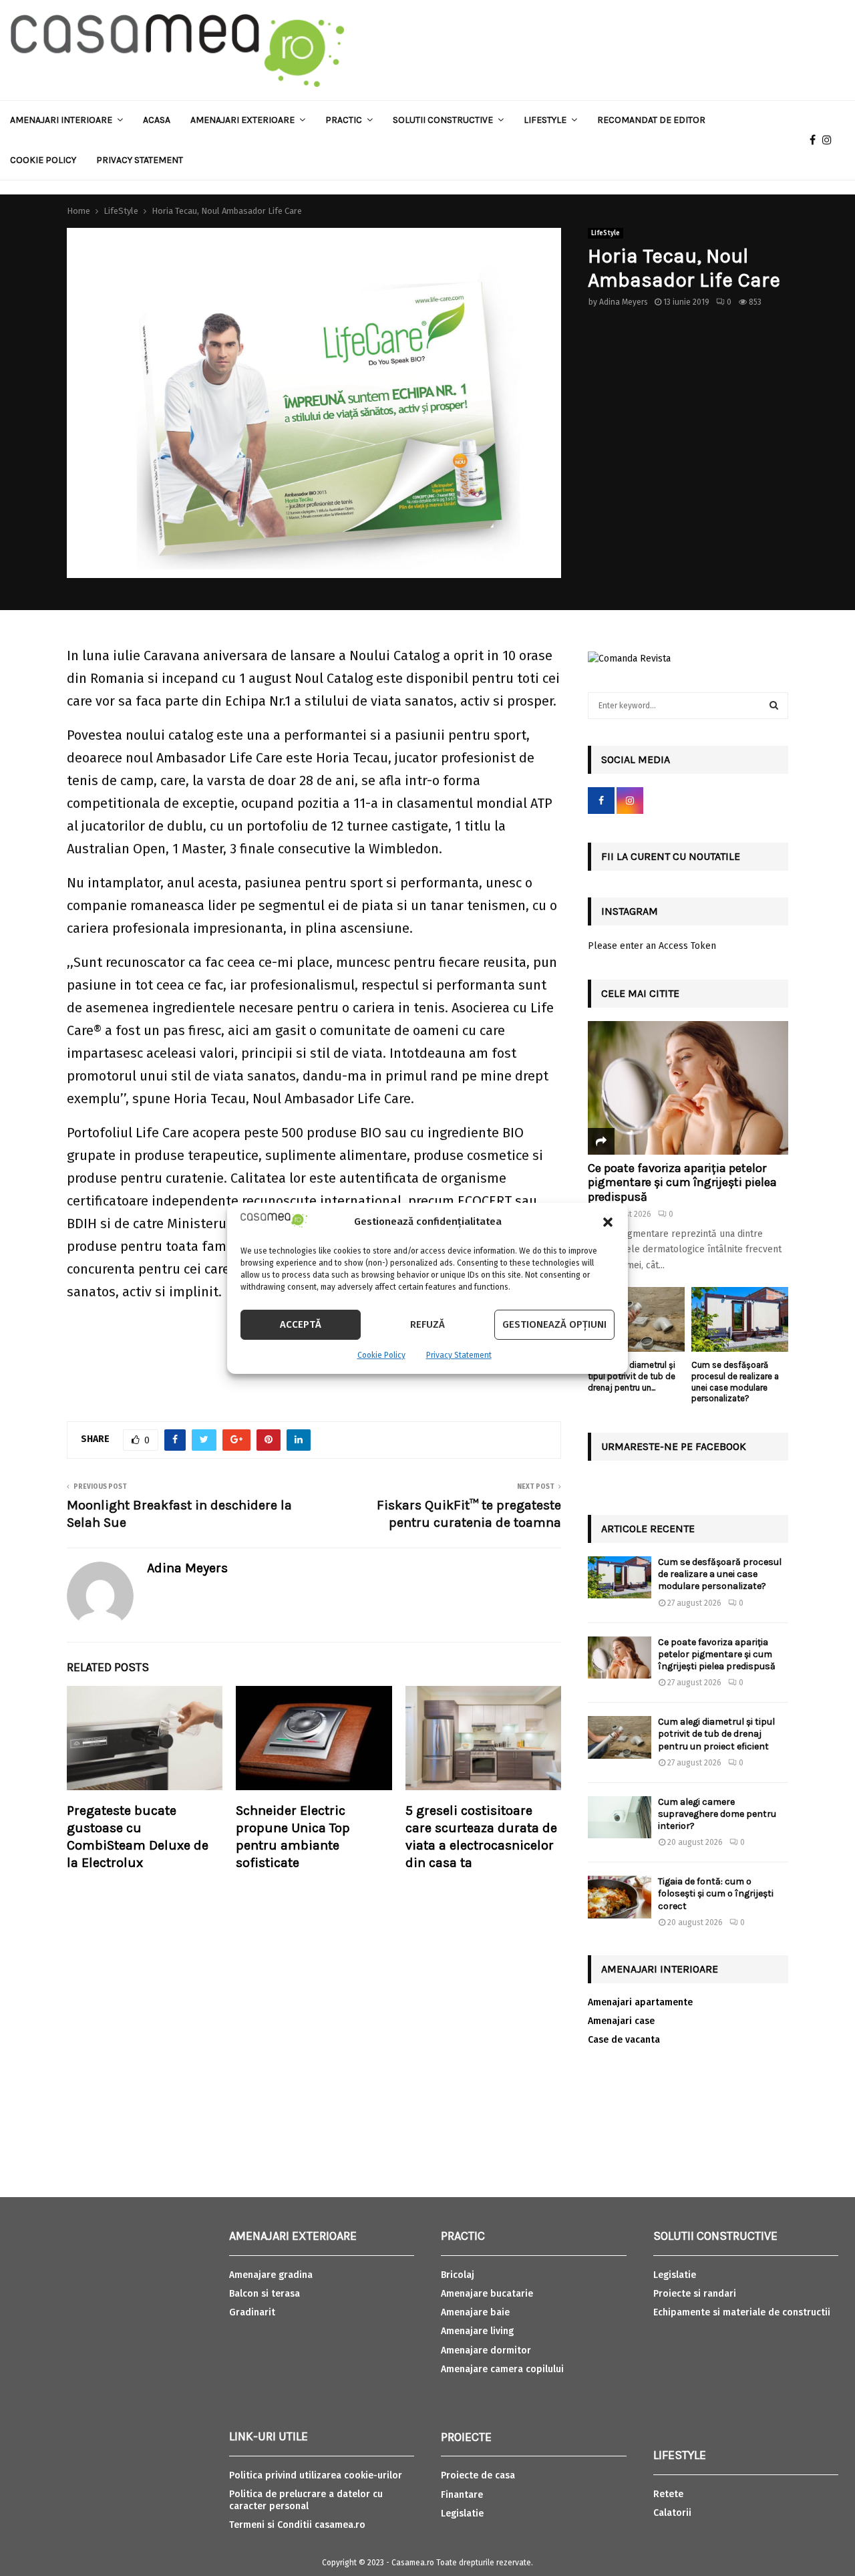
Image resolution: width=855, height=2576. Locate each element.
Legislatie (462, 2514)
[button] (608, 1222)
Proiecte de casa (478, 2475)
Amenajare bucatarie (487, 2294)
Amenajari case (621, 2021)
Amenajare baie (475, 2312)
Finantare (462, 2495)
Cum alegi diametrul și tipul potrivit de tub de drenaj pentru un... (632, 1376)
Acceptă (301, 1324)
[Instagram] (830, 140)
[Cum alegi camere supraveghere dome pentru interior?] (620, 1817)
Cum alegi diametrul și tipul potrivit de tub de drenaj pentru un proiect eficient (716, 1734)
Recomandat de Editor (651, 120)
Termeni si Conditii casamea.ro (297, 2525)
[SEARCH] (774, 706)
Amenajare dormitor (486, 2350)
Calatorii (672, 2513)
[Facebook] (816, 140)
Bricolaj (458, 2275)
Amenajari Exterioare (242, 120)
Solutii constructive (443, 120)
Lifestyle (545, 120)
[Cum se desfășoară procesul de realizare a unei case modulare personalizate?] (740, 1319)
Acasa (157, 120)
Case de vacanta (624, 2040)
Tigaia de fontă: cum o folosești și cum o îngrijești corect (716, 1893)
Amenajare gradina (271, 2275)
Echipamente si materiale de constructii (742, 2312)
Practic (344, 120)
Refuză (427, 1324)
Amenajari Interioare (61, 120)
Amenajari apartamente (640, 2002)
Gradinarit (252, 2312)
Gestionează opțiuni (554, 1324)
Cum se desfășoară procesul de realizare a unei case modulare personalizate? (735, 1382)
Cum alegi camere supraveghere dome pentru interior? (717, 1814)
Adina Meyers (624, 302)
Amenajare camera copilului (502, 2369)
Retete (668, 2494)
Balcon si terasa (265, 2294)
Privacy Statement (459, 1355)
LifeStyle (606, 233)
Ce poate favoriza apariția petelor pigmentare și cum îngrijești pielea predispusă (682, 1182)
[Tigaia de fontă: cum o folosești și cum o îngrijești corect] (620, 1897)
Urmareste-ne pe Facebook (674, 1446)
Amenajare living (477, 2331)
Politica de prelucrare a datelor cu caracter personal (306, 2500)
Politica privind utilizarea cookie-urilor (316, 2475)
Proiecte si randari (695, 2294)
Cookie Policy (381, 1355)
